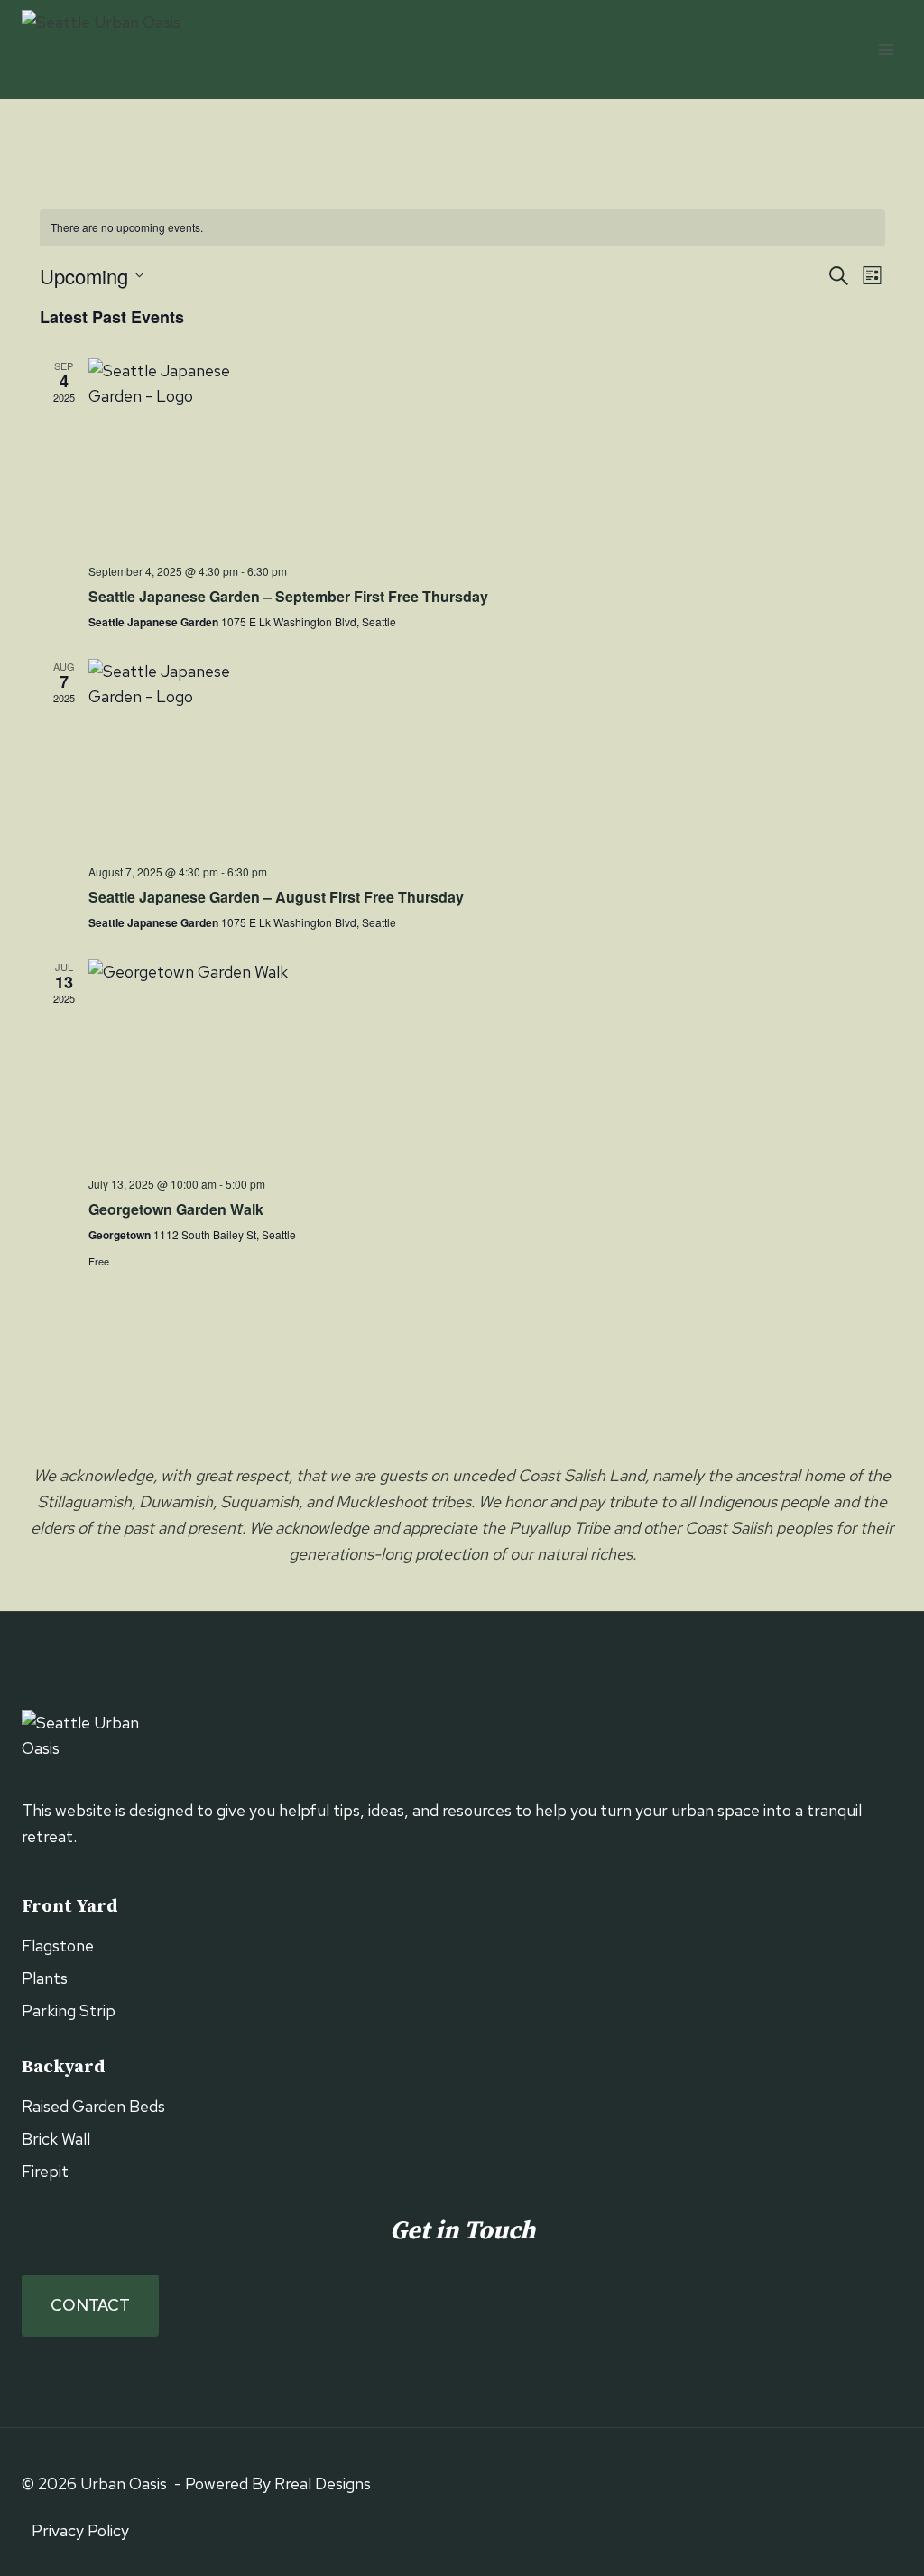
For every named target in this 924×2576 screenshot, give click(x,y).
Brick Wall (56, 2139)
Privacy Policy (80, 2530)
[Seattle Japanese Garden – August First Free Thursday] (487, 755)
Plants (45, 1978)
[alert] (462, 228)
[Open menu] (886, 49)
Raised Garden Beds (93, 2106)
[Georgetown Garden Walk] (487, 1061)
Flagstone (58, 1946)
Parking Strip (69, 2011)
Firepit (45, 2171)
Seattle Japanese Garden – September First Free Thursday (288, 596)
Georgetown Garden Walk (176, 1209)
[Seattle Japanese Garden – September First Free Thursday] (487, 454)
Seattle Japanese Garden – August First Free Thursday (276, 897)
